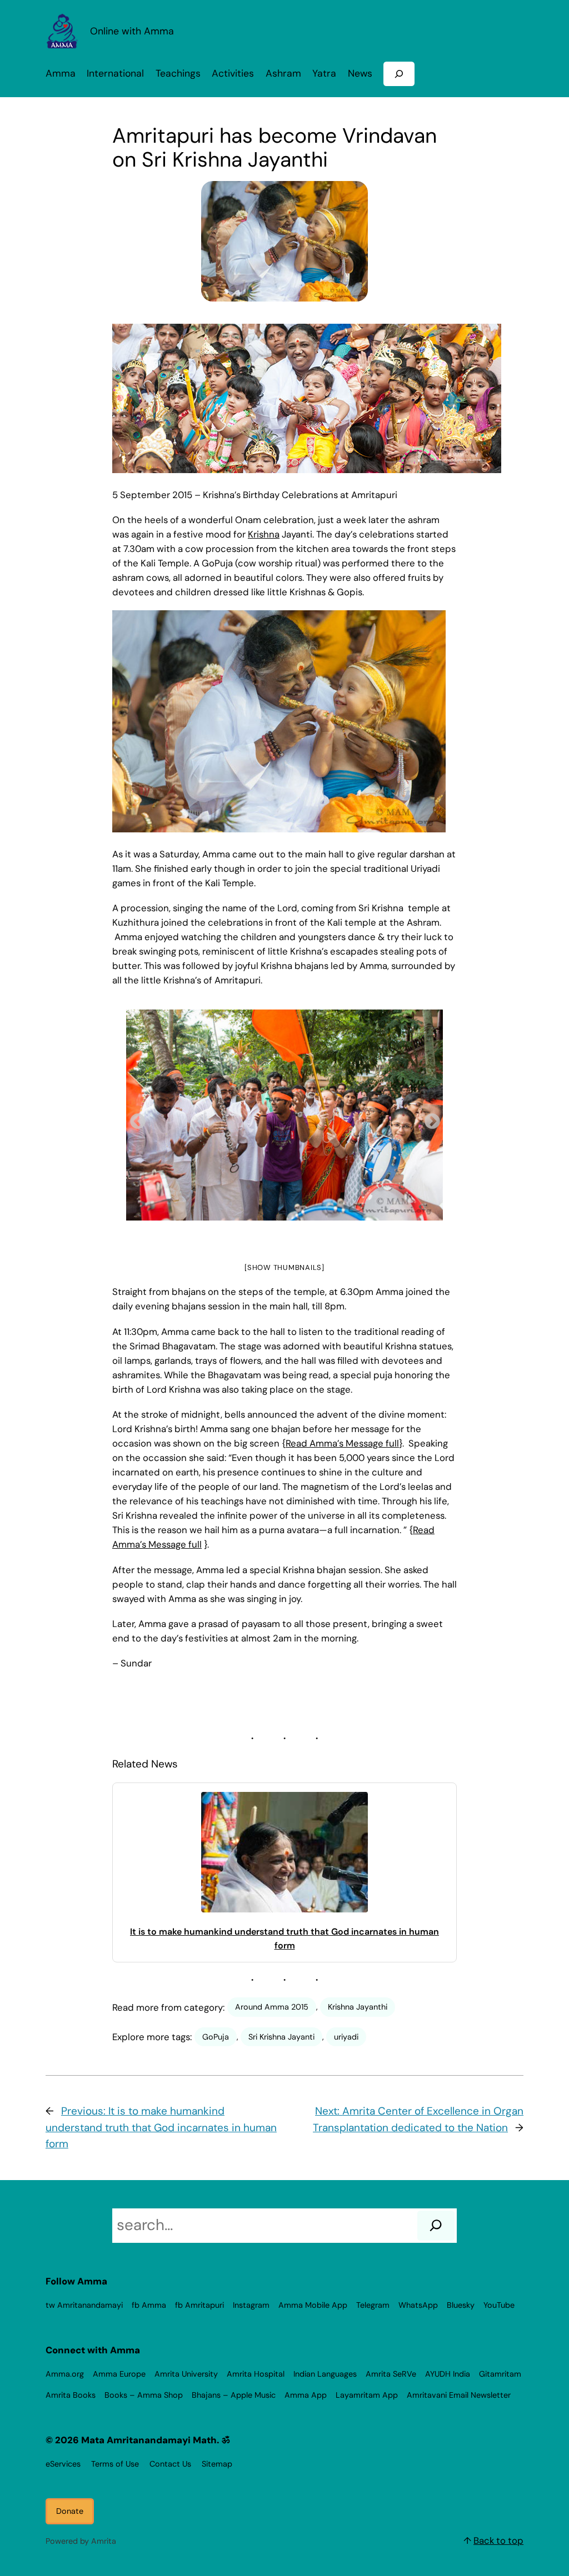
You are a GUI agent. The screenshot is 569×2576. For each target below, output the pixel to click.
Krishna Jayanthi (358, 2007)
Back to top (498, 2540)
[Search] (436, 2226)
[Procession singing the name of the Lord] (284, 1115)
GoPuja (216, 2037)
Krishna (264, 534)
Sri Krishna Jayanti (281, 2037)
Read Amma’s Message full (342, 1443)
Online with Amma (132, 31)
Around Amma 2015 (272, 2007)
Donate (70, 2511)
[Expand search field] (399, 74)
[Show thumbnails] (284, 1267)
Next (429, 1118)
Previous (134, 1118)
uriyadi (346, 2037)
